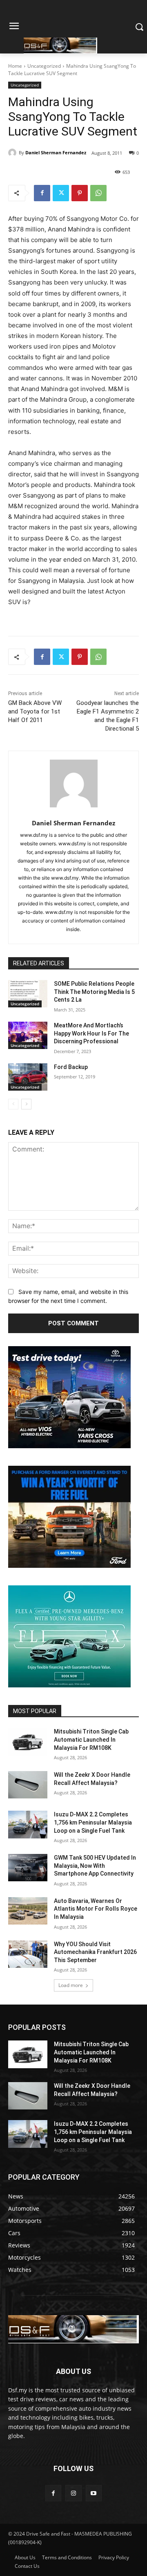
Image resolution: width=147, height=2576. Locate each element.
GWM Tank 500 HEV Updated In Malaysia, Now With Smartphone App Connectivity (95, 1866)
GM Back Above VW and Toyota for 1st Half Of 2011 (35, 711)
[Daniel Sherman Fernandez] (13, 153)
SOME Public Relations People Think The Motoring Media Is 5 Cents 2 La (94, 992)
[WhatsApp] (98, 193)
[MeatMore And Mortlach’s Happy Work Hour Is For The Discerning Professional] (28, 1035)
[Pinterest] (80, 193)
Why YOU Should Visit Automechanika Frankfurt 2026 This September (95, 1952)
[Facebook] (42, 193)
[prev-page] (13, 1104)
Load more (71, 1985)
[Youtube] (94, 2493)
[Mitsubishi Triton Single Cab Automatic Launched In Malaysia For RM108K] (28, 1741)
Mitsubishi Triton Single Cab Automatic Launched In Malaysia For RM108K (91, 1739)
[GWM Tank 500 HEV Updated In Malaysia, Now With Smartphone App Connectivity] (28, 1868)
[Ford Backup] (28, 1077)
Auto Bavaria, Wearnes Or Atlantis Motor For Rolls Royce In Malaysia (96, 1909)
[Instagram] (73, 2493)
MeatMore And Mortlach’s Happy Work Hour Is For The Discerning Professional (91, 1033)
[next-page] (26, 1104)
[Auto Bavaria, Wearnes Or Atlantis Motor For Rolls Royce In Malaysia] (28, 1911)
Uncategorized (44, 66)
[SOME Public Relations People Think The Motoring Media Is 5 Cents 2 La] (28, 994)
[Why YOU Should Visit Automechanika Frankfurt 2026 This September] (28, 1954)
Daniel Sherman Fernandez (56, 152)
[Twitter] (61, 193)
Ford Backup (71, 1067)
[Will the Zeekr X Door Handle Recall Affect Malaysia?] (28, 1785)
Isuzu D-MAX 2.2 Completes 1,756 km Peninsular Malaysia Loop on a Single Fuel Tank (93, 1822)
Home (15, 66)
